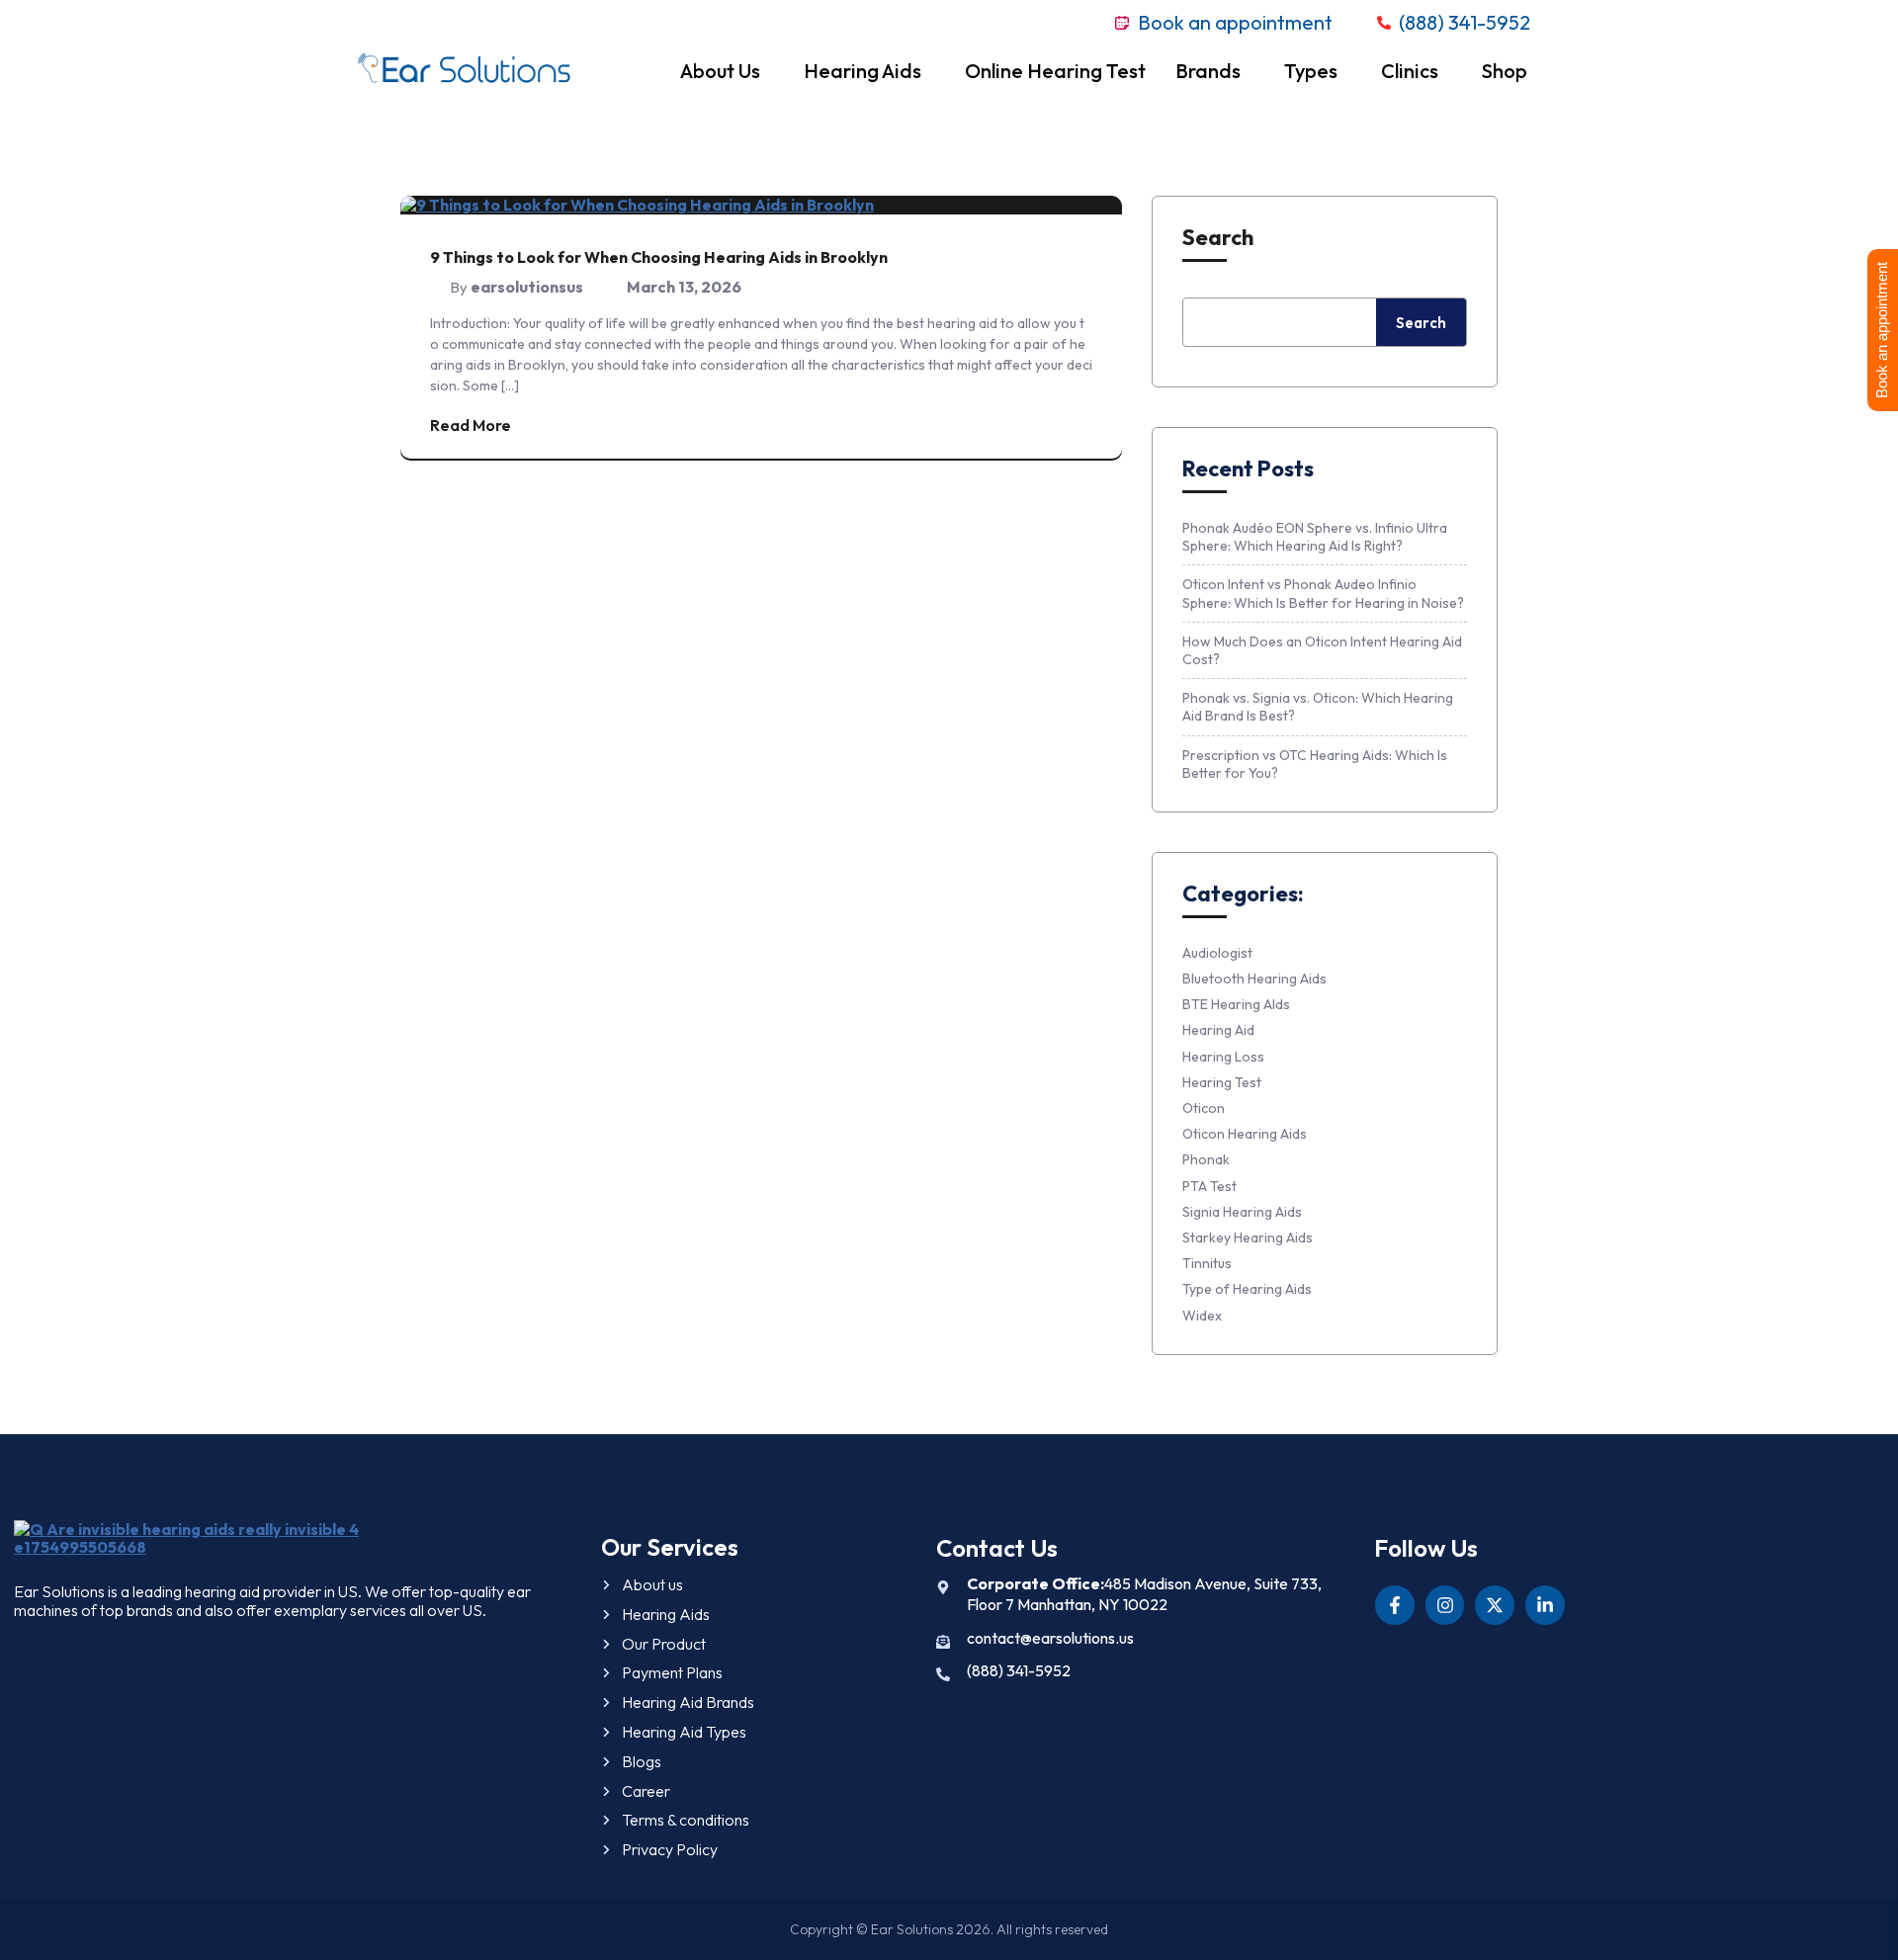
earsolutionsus (527, 287)
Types (1311, 71)
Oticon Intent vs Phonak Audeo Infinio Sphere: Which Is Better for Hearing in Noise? (1323, 593)
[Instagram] (1445, 1605)
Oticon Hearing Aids (1245, 1134)
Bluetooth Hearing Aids (1254, 979)
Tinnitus (1207, 1263)
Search (1218, 237)
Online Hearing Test (1055, 71)
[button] (727, 71)
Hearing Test (1222, 1082)
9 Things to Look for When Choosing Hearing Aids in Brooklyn (659, 257)
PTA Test (1209, 1186)
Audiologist (1217, 953)
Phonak (1206, 1159)
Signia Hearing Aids (1242, 1212)
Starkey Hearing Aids (1248, 1237)
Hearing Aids (863, 71)
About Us (720, 71)
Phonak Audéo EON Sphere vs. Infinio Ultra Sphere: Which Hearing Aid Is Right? (1315, 537)
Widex (1202, 1316)
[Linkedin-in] (1545, 1605)
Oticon (1204, 1108)
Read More (471, 425)
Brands (1208, 71)
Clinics (1410, 71)
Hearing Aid (1218, 1030)
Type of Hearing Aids (1247, 1289)
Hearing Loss (1223, 1057)
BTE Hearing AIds (1236, 1004)
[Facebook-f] (1395, 1605)
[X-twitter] (1495, 1605)
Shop (1505, 71)
